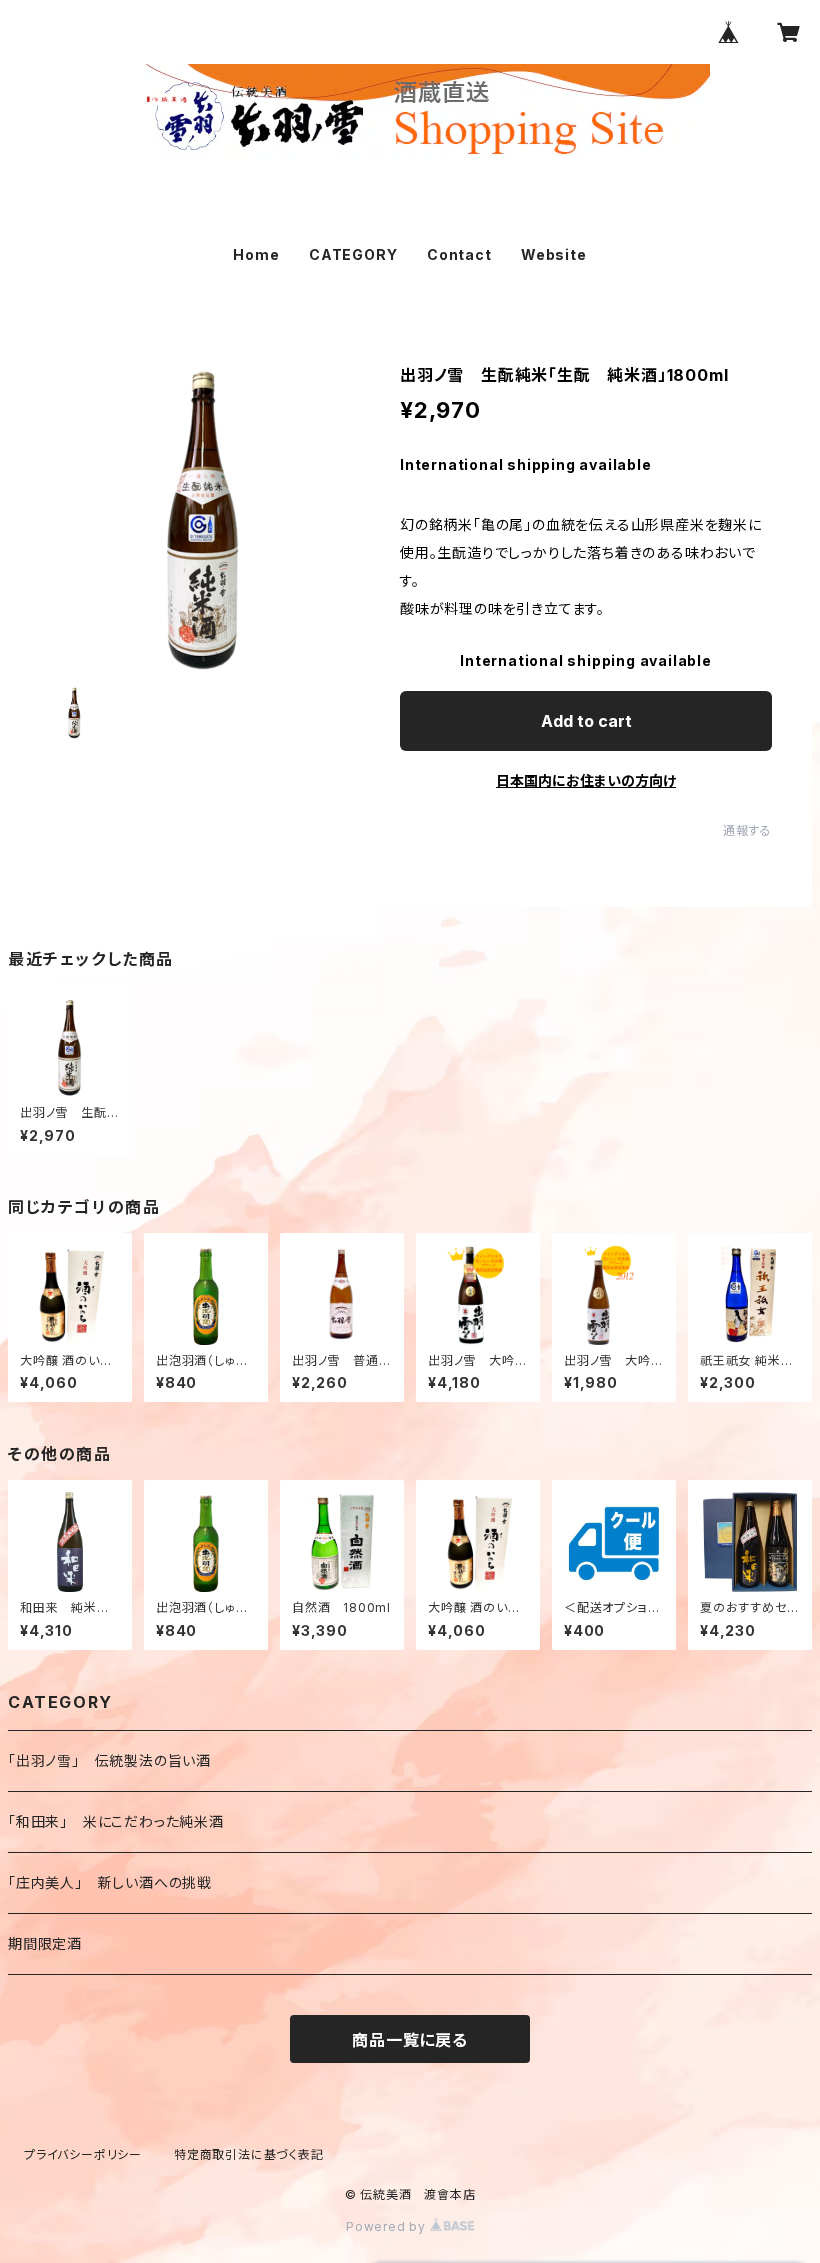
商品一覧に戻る (410, 2040)
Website (554, 254)
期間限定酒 (45, 1943)
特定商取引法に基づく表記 (249, 2154)
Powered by (388, 2226)
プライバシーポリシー (83, 2154)
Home (256, 254)
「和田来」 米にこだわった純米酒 (116, 1821)
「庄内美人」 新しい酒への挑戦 (110, 1882)
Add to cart (586, 721)
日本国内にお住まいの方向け (586, 780)
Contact (459, 254)
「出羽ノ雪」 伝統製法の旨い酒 (109, 1760)
